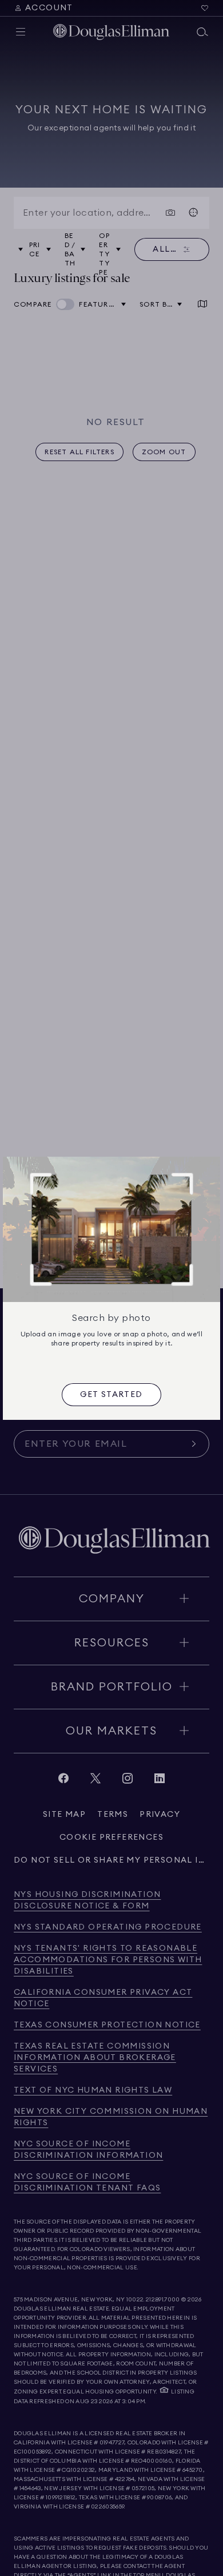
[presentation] (111, 1395)
